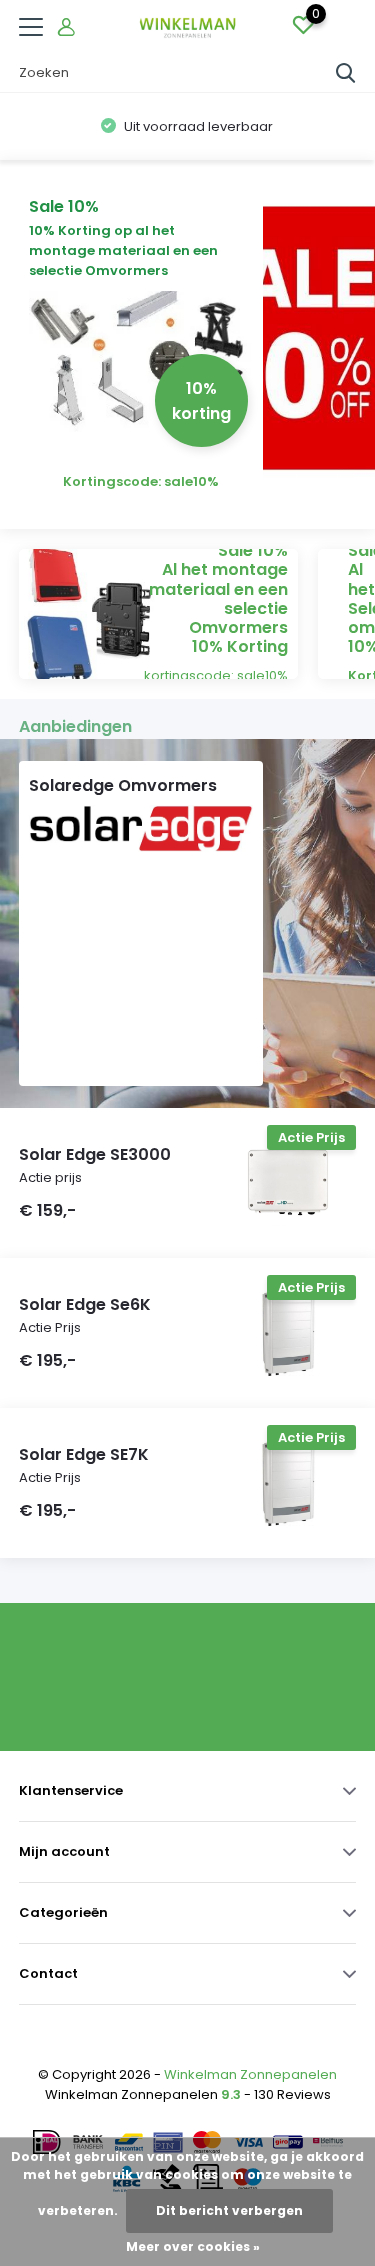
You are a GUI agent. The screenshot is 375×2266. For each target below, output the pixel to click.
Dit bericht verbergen (229, 2210)
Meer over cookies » (193, 2246)
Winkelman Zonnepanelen (250, 2074)
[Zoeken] (346, 73)
